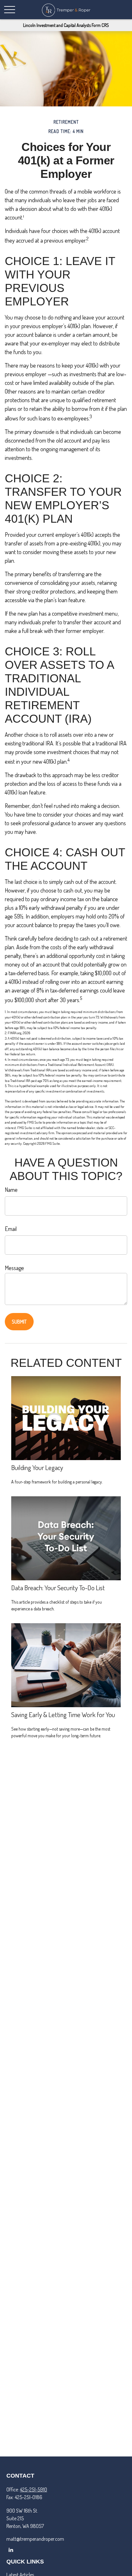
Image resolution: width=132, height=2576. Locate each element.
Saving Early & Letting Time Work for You (63, 1714)
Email (11, 1229)
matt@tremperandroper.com (35, 2539)
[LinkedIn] (11, 2550)
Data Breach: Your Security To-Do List (58, 1587)
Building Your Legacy (37, 1467)
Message (14, 1268)
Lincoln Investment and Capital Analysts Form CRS (66, 25)
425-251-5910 (33, 2489)
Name (11, 1190)
